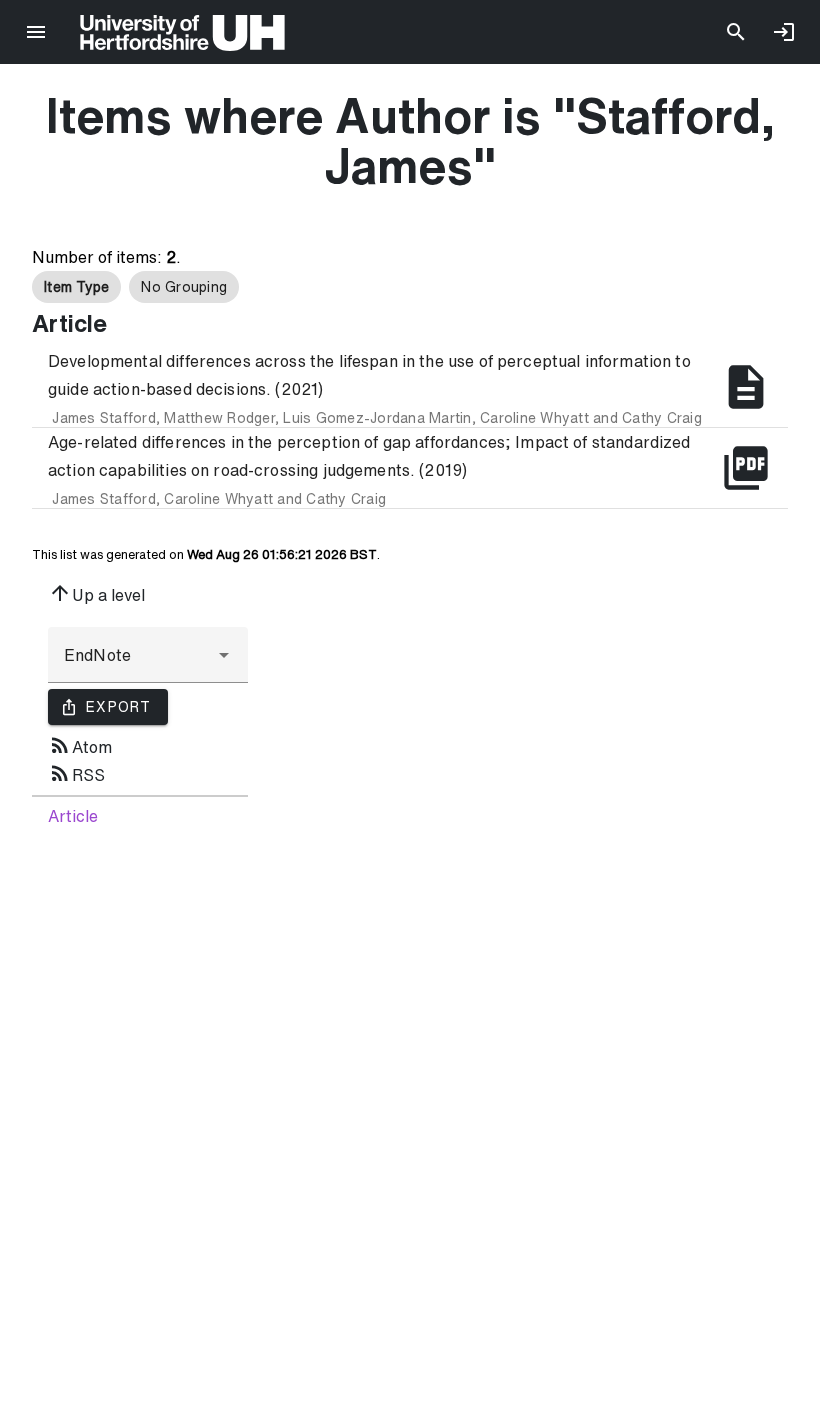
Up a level (96, 593)
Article (73, 816)
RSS (76, 773)
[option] (76, 287)
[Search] (736, 32)
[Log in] (784, 32)
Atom (80, 745)
